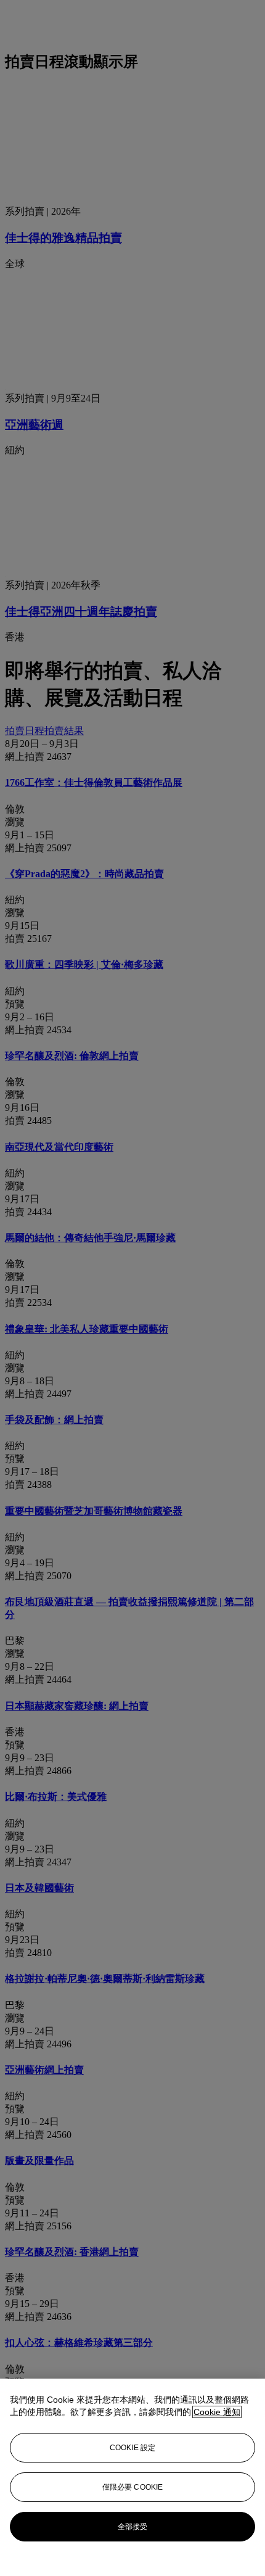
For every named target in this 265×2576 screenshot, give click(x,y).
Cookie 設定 (132, 2448)
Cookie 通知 (217, 2412)
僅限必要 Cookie (132, 2487)
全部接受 (132, 2527)
